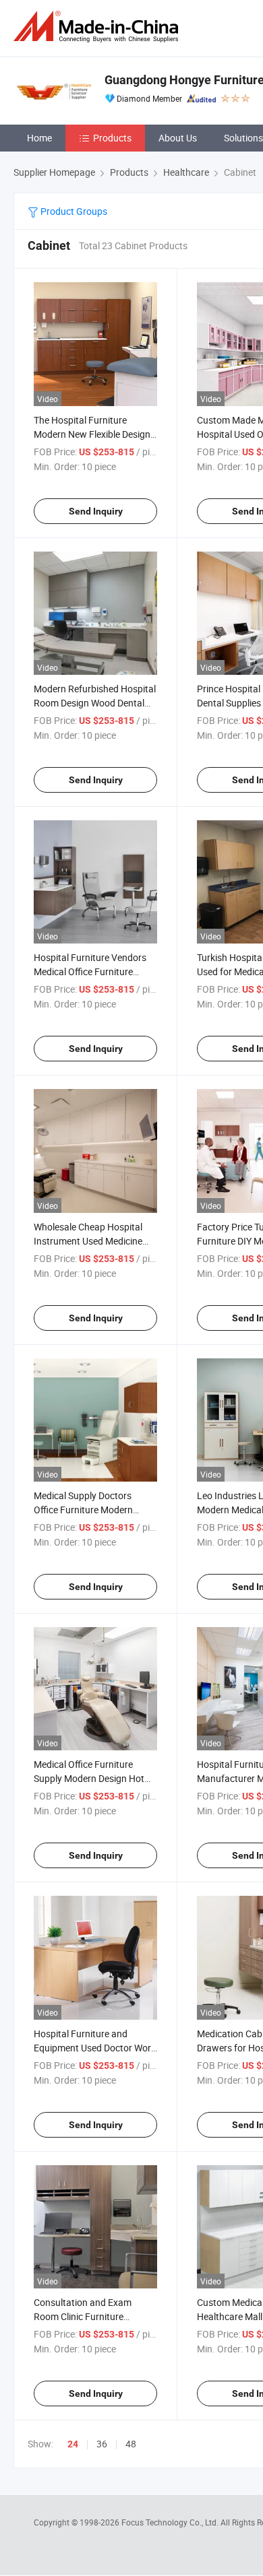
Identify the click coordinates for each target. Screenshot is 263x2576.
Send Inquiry (96, 511)
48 (131, 2444)
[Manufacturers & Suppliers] (98, 27)
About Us (178, 138)
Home (39, 138)
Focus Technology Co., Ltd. (171, 2522)
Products (112, 138)
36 (102, 2444)
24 (73, 2444)
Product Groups (73, 211)
